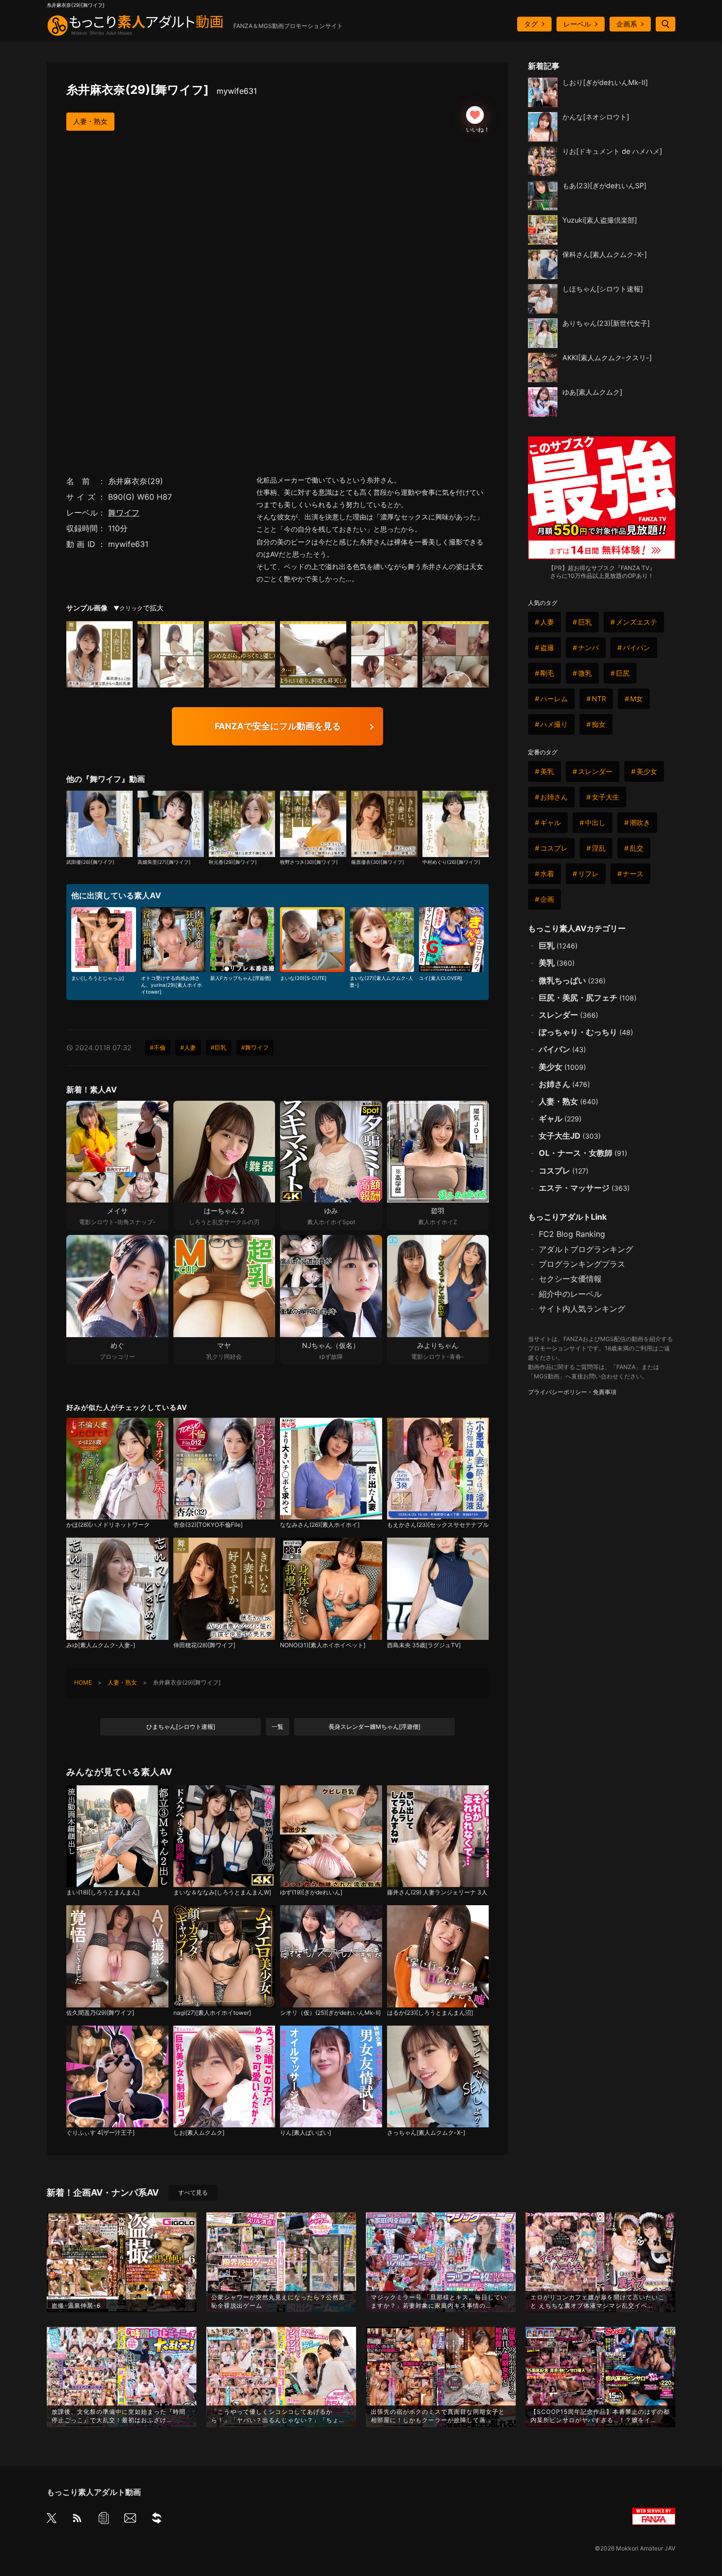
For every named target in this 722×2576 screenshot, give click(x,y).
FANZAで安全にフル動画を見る (278, 726)
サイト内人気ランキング (582, 1309)
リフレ (588, 873)
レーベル (577, 24)
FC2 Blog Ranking (572, 1234)
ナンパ (588, 647)
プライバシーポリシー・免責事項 (572, 1392)
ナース (633, 873)
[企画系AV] (157, 2520)
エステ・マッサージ (584, 1188)
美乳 (547, 771)
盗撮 (547, 647)
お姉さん (554, 797)
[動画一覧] (104, 2520)
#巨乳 (219, 1047)
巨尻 (623, 673)
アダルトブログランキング (586, 1249)
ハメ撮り (554, 724)
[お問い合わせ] (130, 2520)
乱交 (637, 848)
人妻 (547, 622)
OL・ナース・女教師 (583, 1153)
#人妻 (188, 1047)
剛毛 (547, 673)
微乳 (585, 673)
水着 (547, 873)
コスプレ (554, 848)
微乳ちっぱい (572, 980)
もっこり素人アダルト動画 (94, 2492)
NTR (599, 699)
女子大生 (606, 797)
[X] (52, 2519)
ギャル (551, 822)
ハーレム (554, 699)
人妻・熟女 (90, 121)
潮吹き (640, 822)
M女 (637, 699)
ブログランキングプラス (582, 1264)
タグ (531, 24)
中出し (595, 822)
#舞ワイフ (255, 1047)
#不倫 (158, 1047)
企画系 (627, 24)
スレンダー (595, 771)
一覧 (278, 1727)
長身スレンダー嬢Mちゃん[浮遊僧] (375, 1727)
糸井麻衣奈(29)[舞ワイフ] (162, 90)
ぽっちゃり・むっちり (586, 1032)
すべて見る (193, 2192)
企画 (547, 899)
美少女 (647, 771)
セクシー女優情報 (570, 1279)
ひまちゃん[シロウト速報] (181, 1727)
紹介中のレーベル (570, 1294)
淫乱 (599, 848)
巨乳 (585, 622)
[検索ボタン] (666, 24)
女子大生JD (570, 1136)
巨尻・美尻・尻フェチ (588, 998)
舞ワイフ (124, 513)
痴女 (599, 724)
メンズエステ (637, 622)
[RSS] (77, 2520)
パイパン (637, 647)
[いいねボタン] (475, 115)
